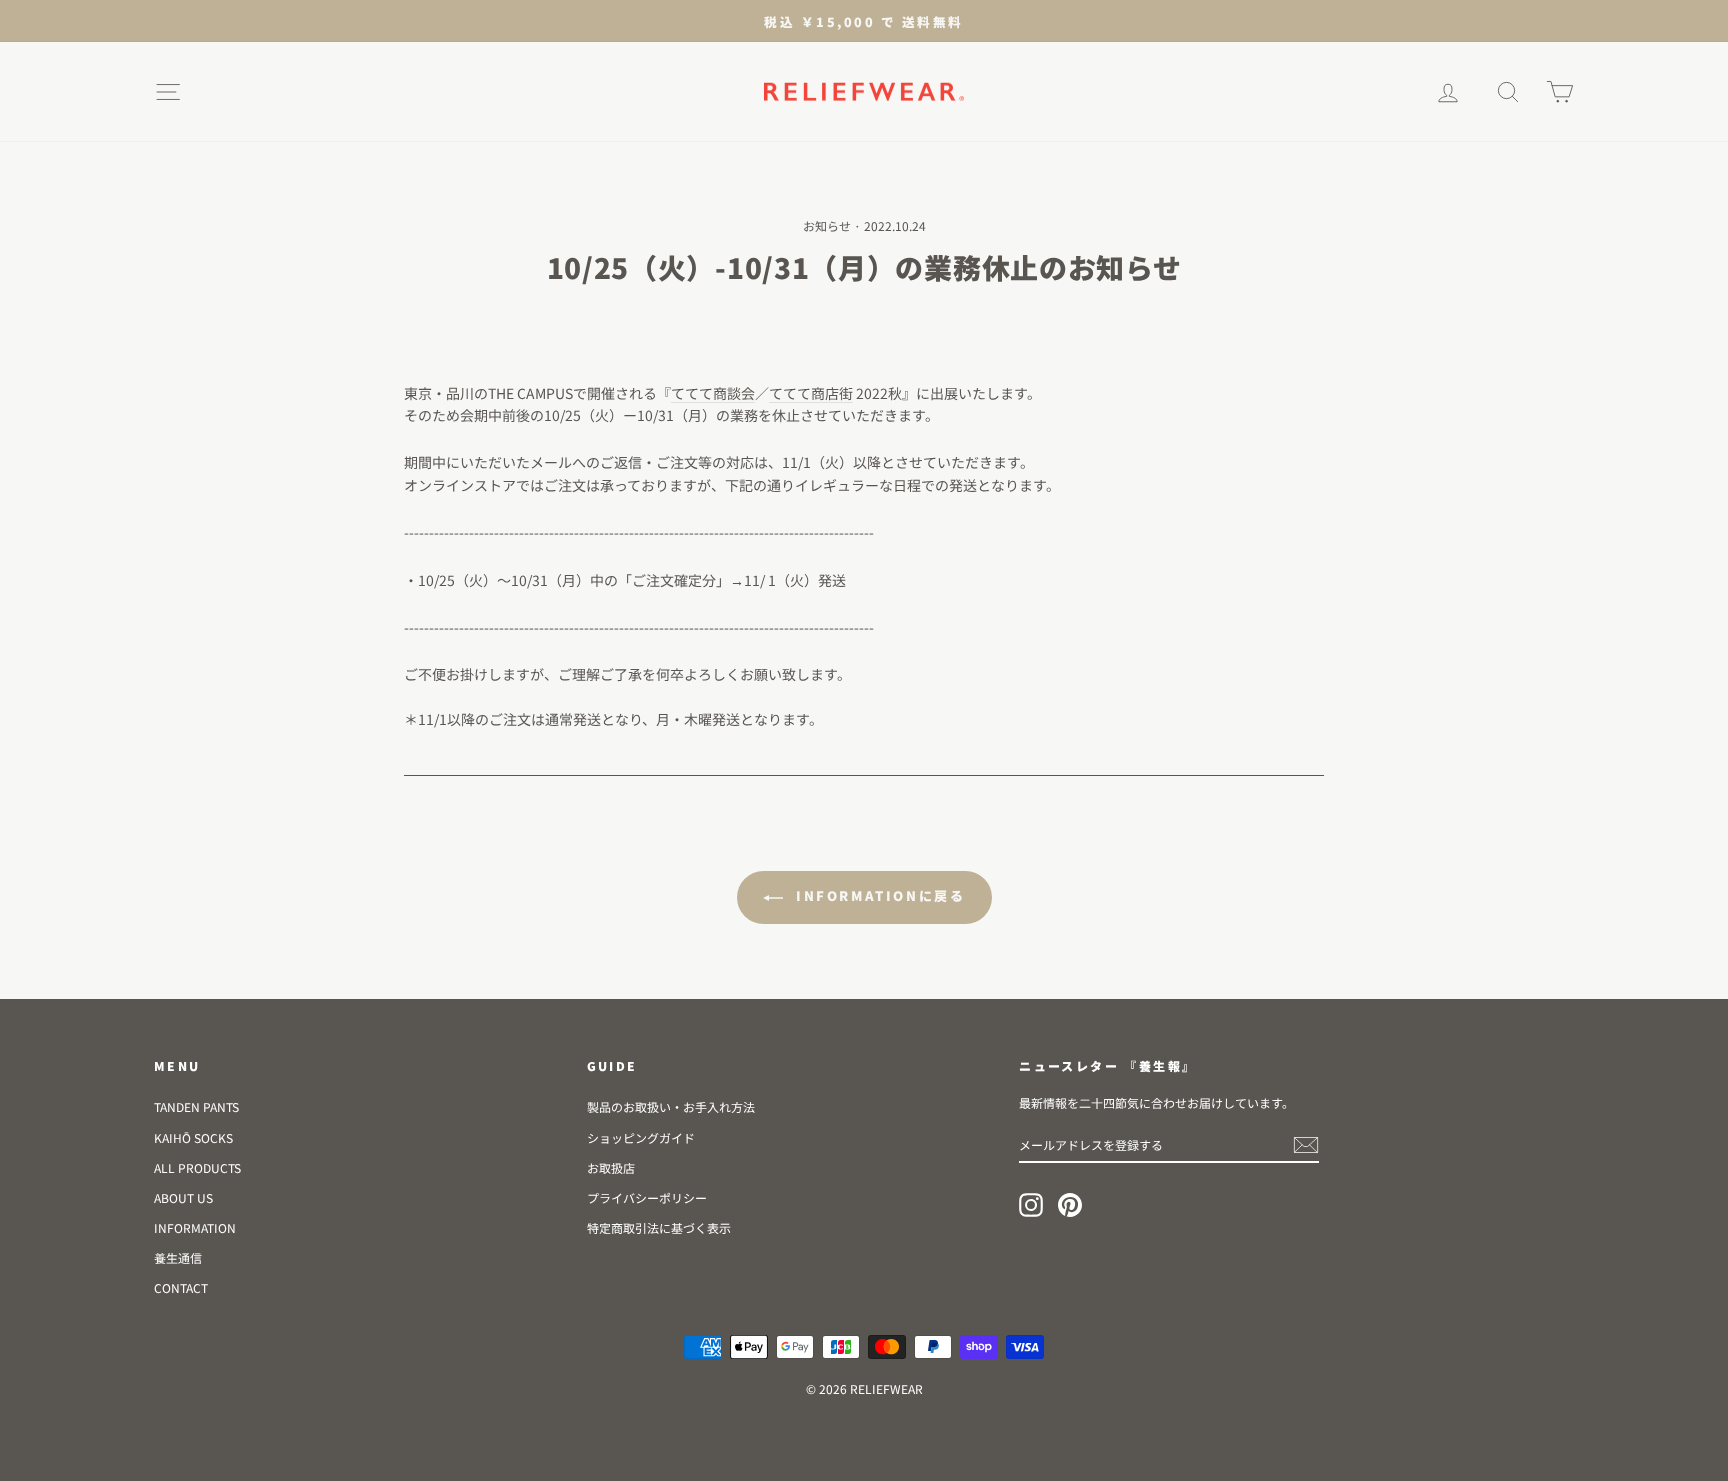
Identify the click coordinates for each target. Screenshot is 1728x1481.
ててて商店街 (811, 393)
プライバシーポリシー (647, 1197)
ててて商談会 (713, 393)
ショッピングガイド (641, 1137)
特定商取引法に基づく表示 (659, 1227)
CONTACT (181, 1287)
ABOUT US (183, 1197)
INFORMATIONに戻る (878, 895)
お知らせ (827, 225)
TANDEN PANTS (196, 1106)
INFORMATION (195, 1227)
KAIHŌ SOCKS (193, 1137)
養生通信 (178, 1257)
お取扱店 (611, 1167)
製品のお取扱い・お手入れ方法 (671, 1106)
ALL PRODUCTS (197, 1167)
